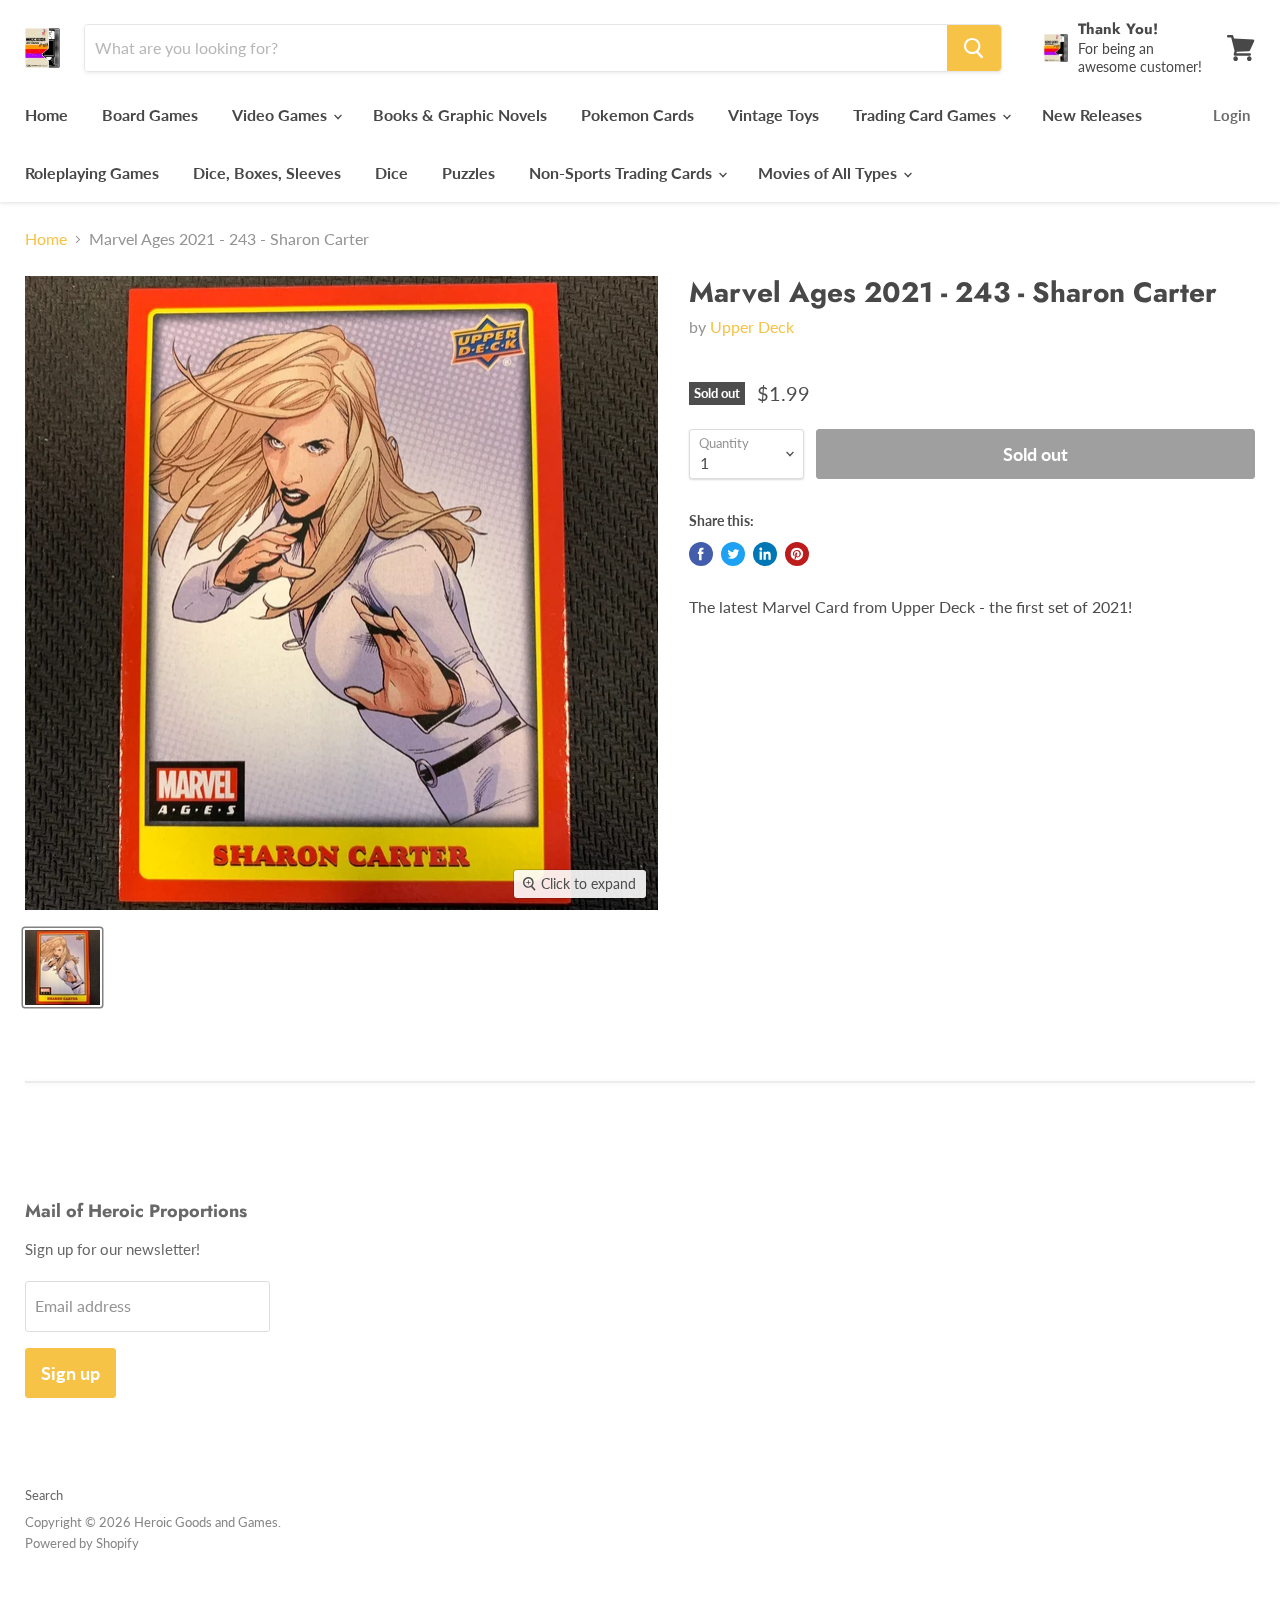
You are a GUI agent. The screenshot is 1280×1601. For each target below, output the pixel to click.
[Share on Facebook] (701, 554)
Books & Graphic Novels (460, 114)
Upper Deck (752, 326)
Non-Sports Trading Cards (622, 172)
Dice (391, 172)
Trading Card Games (926, 114)
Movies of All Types (829, 172)
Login (1231, 115)
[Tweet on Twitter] (733, 554)
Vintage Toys (773, 114)
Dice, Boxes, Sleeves (267, 172)
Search (44, 1495)
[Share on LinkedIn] (765, 554)
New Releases (1092, 114)
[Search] (974, 48)
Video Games (281, 114)
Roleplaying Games (92, 172)
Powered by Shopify (82, 1543)
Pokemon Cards (637, 114)
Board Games (150, 114)
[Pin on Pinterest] (797, 554)
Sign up (70, 1373)
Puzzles (468, 172)
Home (46, 114)
